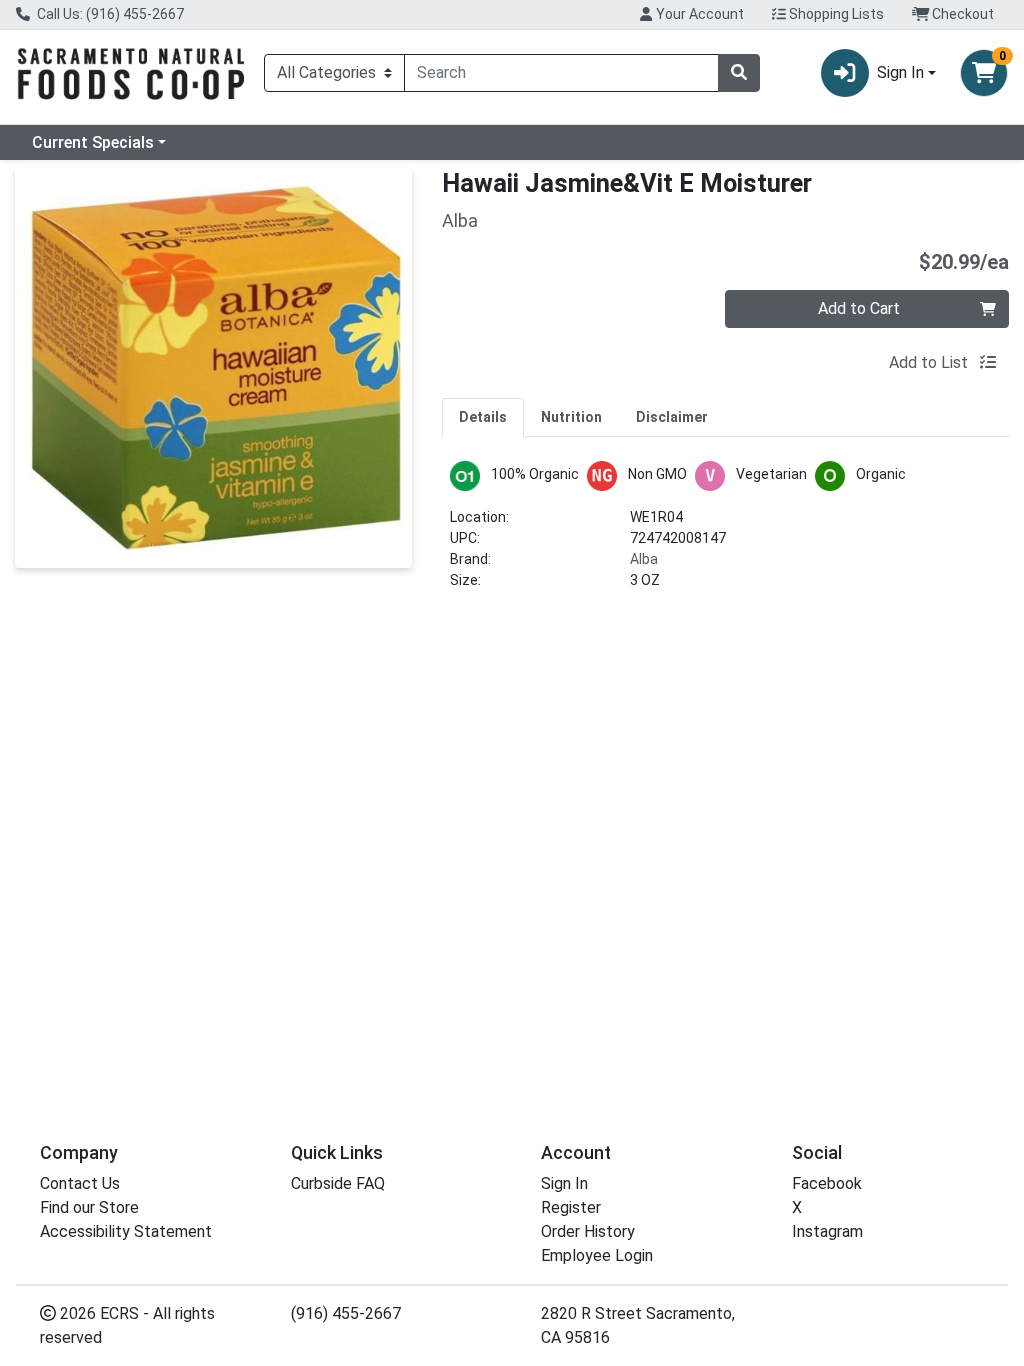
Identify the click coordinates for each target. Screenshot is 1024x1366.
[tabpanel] (725, 534)
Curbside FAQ (338, 1183)
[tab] (483, 417)
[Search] (739, 73)
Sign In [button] (900, 72)
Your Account (698, 14)
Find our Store (89, 1207)
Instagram (827, 1231)
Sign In (564, 1183)
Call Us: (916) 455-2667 (109, 14)
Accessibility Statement (126, 1231)
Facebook (827, 1183)
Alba (644, 559)
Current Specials (93, 142)
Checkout (961, 14)
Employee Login (597, 1255)
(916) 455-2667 (346, 1313)
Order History (588, 1231)
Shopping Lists (835, 14)
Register (571, 1207)
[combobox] (561, 73)
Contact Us (80, 1183)
